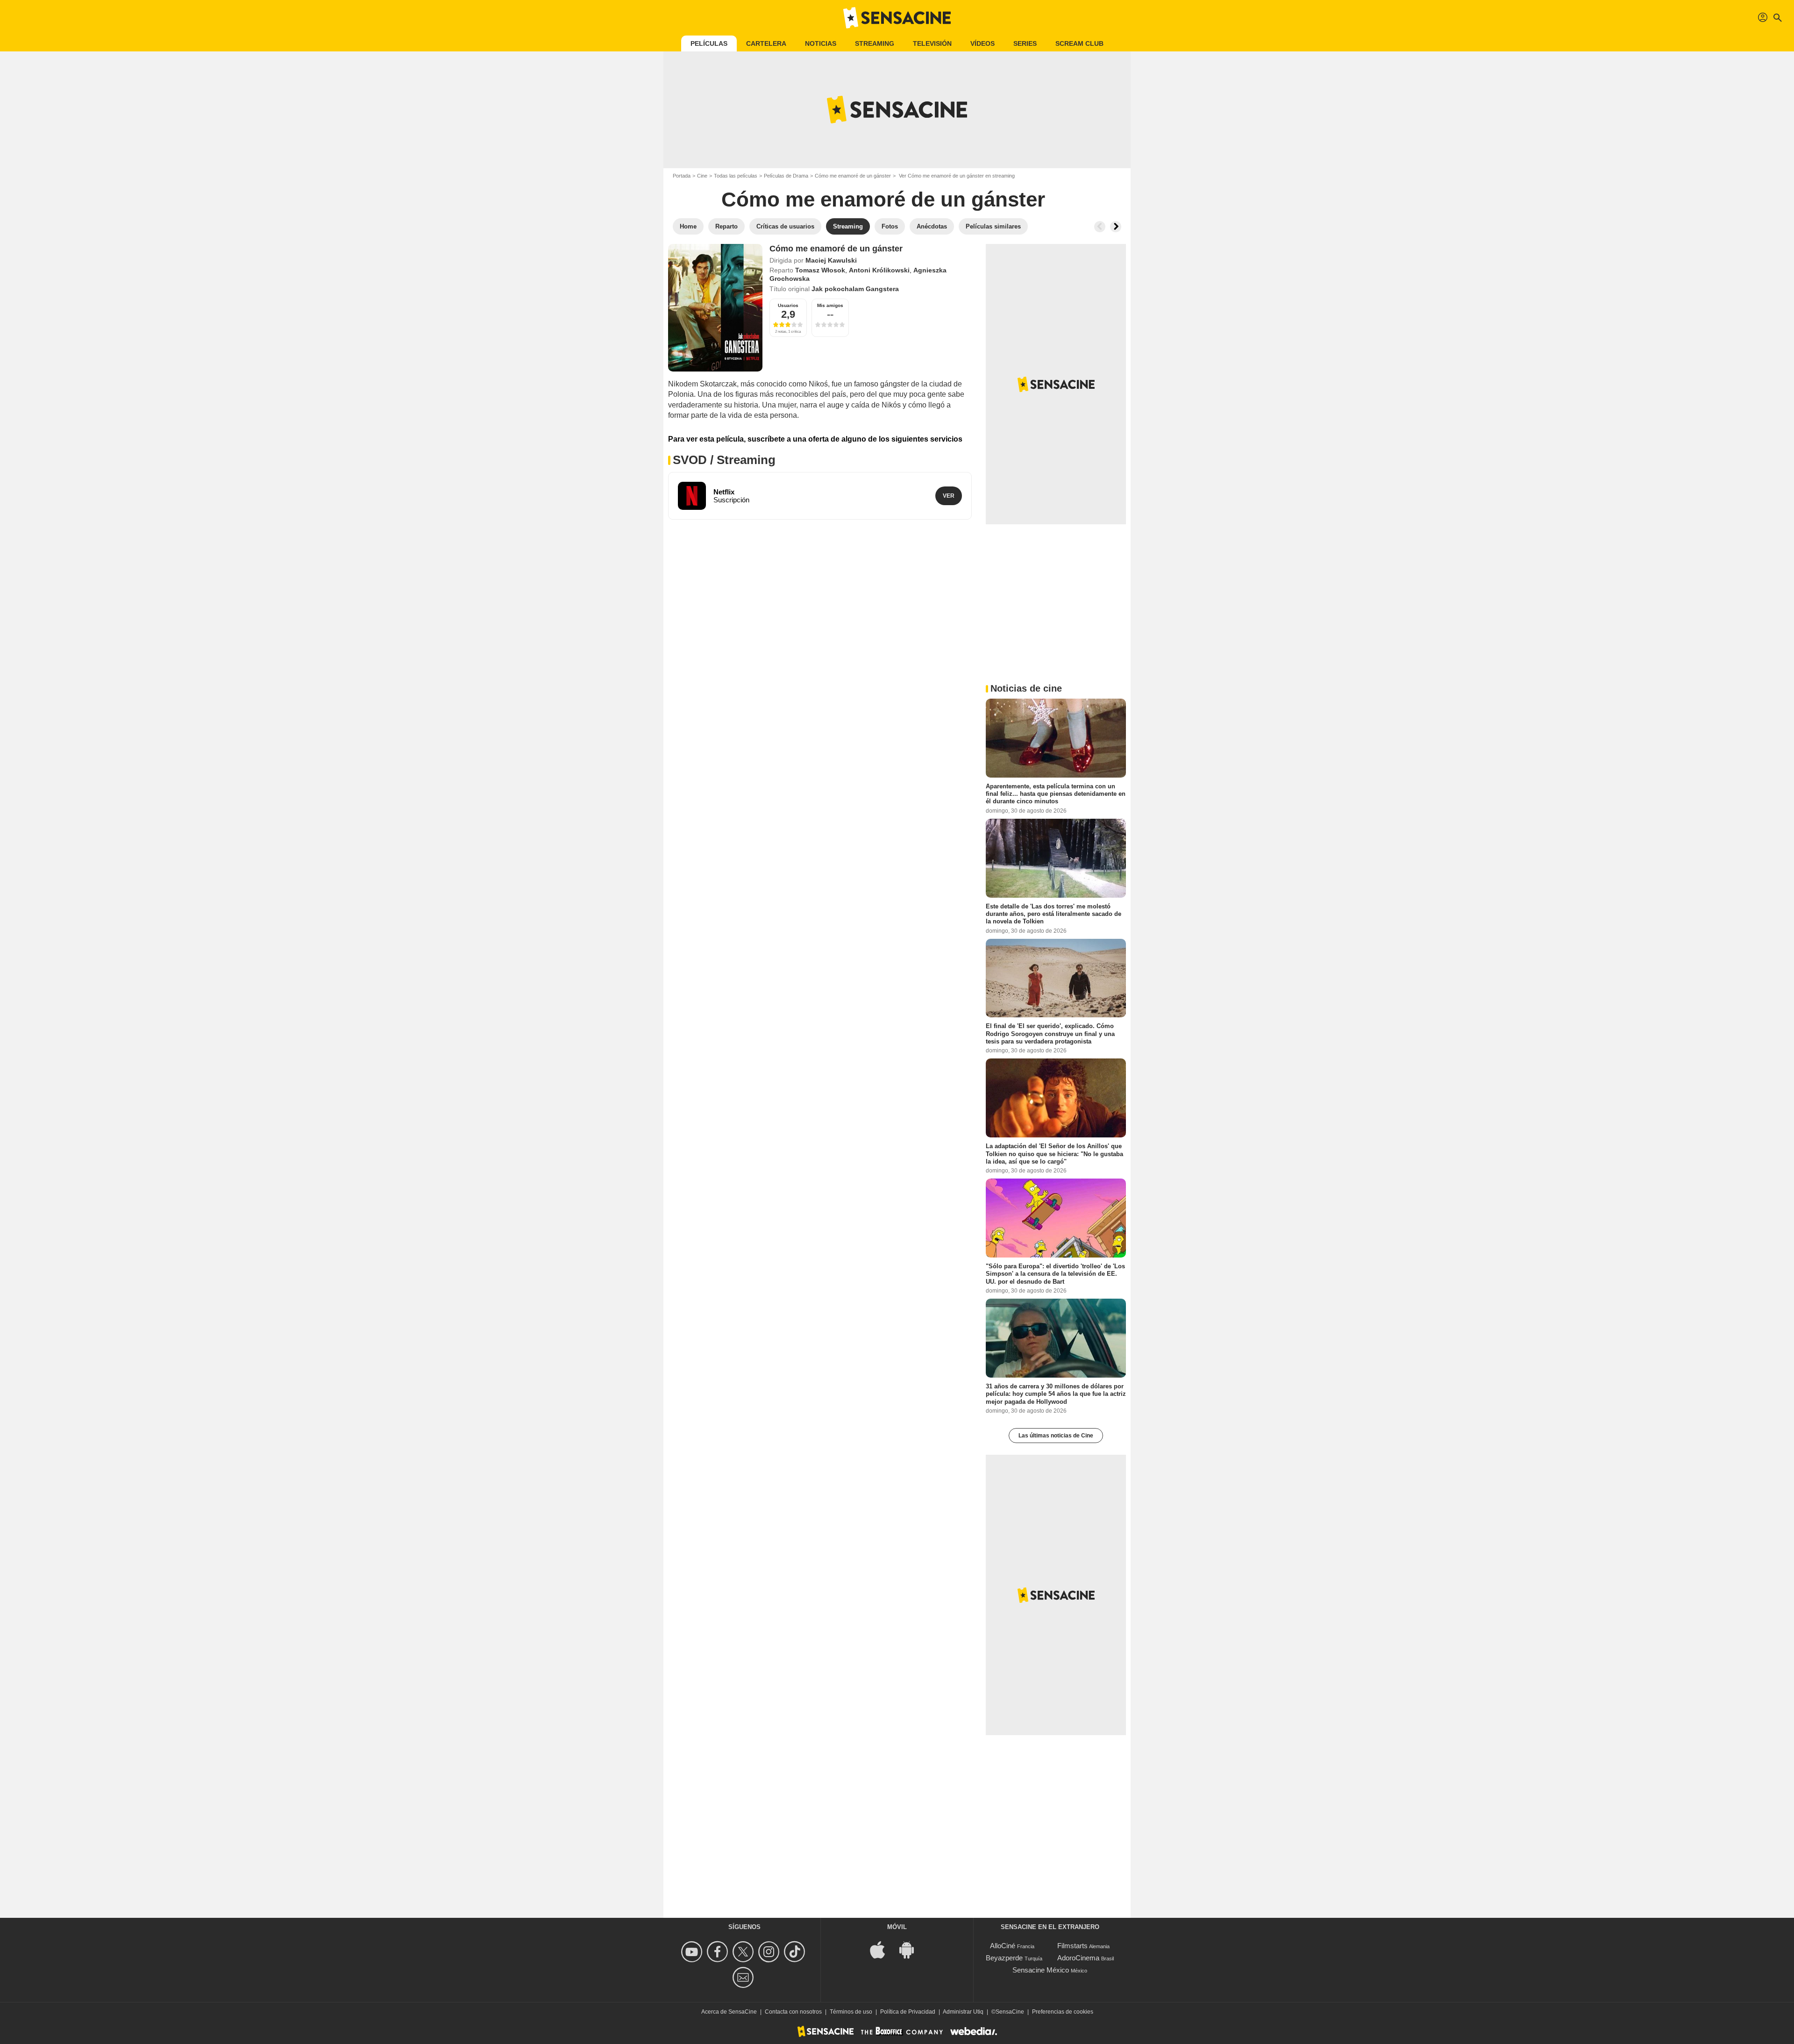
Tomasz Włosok (820, 270)
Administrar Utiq (963, 2012)
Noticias (821, 43)
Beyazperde (1004, 1958)
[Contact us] (744, 1977)
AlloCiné (1003, 1946)
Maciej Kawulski (831, 260)
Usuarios (788, 305)
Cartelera (766, 43)
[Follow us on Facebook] (719, 1952)
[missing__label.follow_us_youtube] (693, 1952)
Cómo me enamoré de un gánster (853, 176)
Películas (709, 43)
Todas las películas (736, 176)
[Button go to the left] (1100, 227)
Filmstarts (1072, 1946)
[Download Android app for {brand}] (911, 1949)
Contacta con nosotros (793, 2012)
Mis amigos (830, 305)
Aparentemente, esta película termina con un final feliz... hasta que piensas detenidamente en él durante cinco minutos (1056, 794)
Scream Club (1079, 43)
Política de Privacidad (908, 2012)
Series (1025, 43)
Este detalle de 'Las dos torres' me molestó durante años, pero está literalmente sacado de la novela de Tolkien (1054, 914)
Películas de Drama (786, 176)
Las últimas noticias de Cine (1056, 1436)
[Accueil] (897, 18)
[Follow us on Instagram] (770, 1952)
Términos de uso (851, 2012)
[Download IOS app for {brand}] (883, 1949)
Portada (682, 176)
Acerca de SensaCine (729, 2012)
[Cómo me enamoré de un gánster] (715, 308)
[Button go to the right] (1116, 227)
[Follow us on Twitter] (744, 1952)
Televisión (932, 43)
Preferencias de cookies (1063, 2012)
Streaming (875, 43)
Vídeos (982, 43)
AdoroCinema (1078, 1958)
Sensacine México (1041, 1970)
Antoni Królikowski (879, 270)
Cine (702, 176)
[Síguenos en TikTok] (796, 1952)
